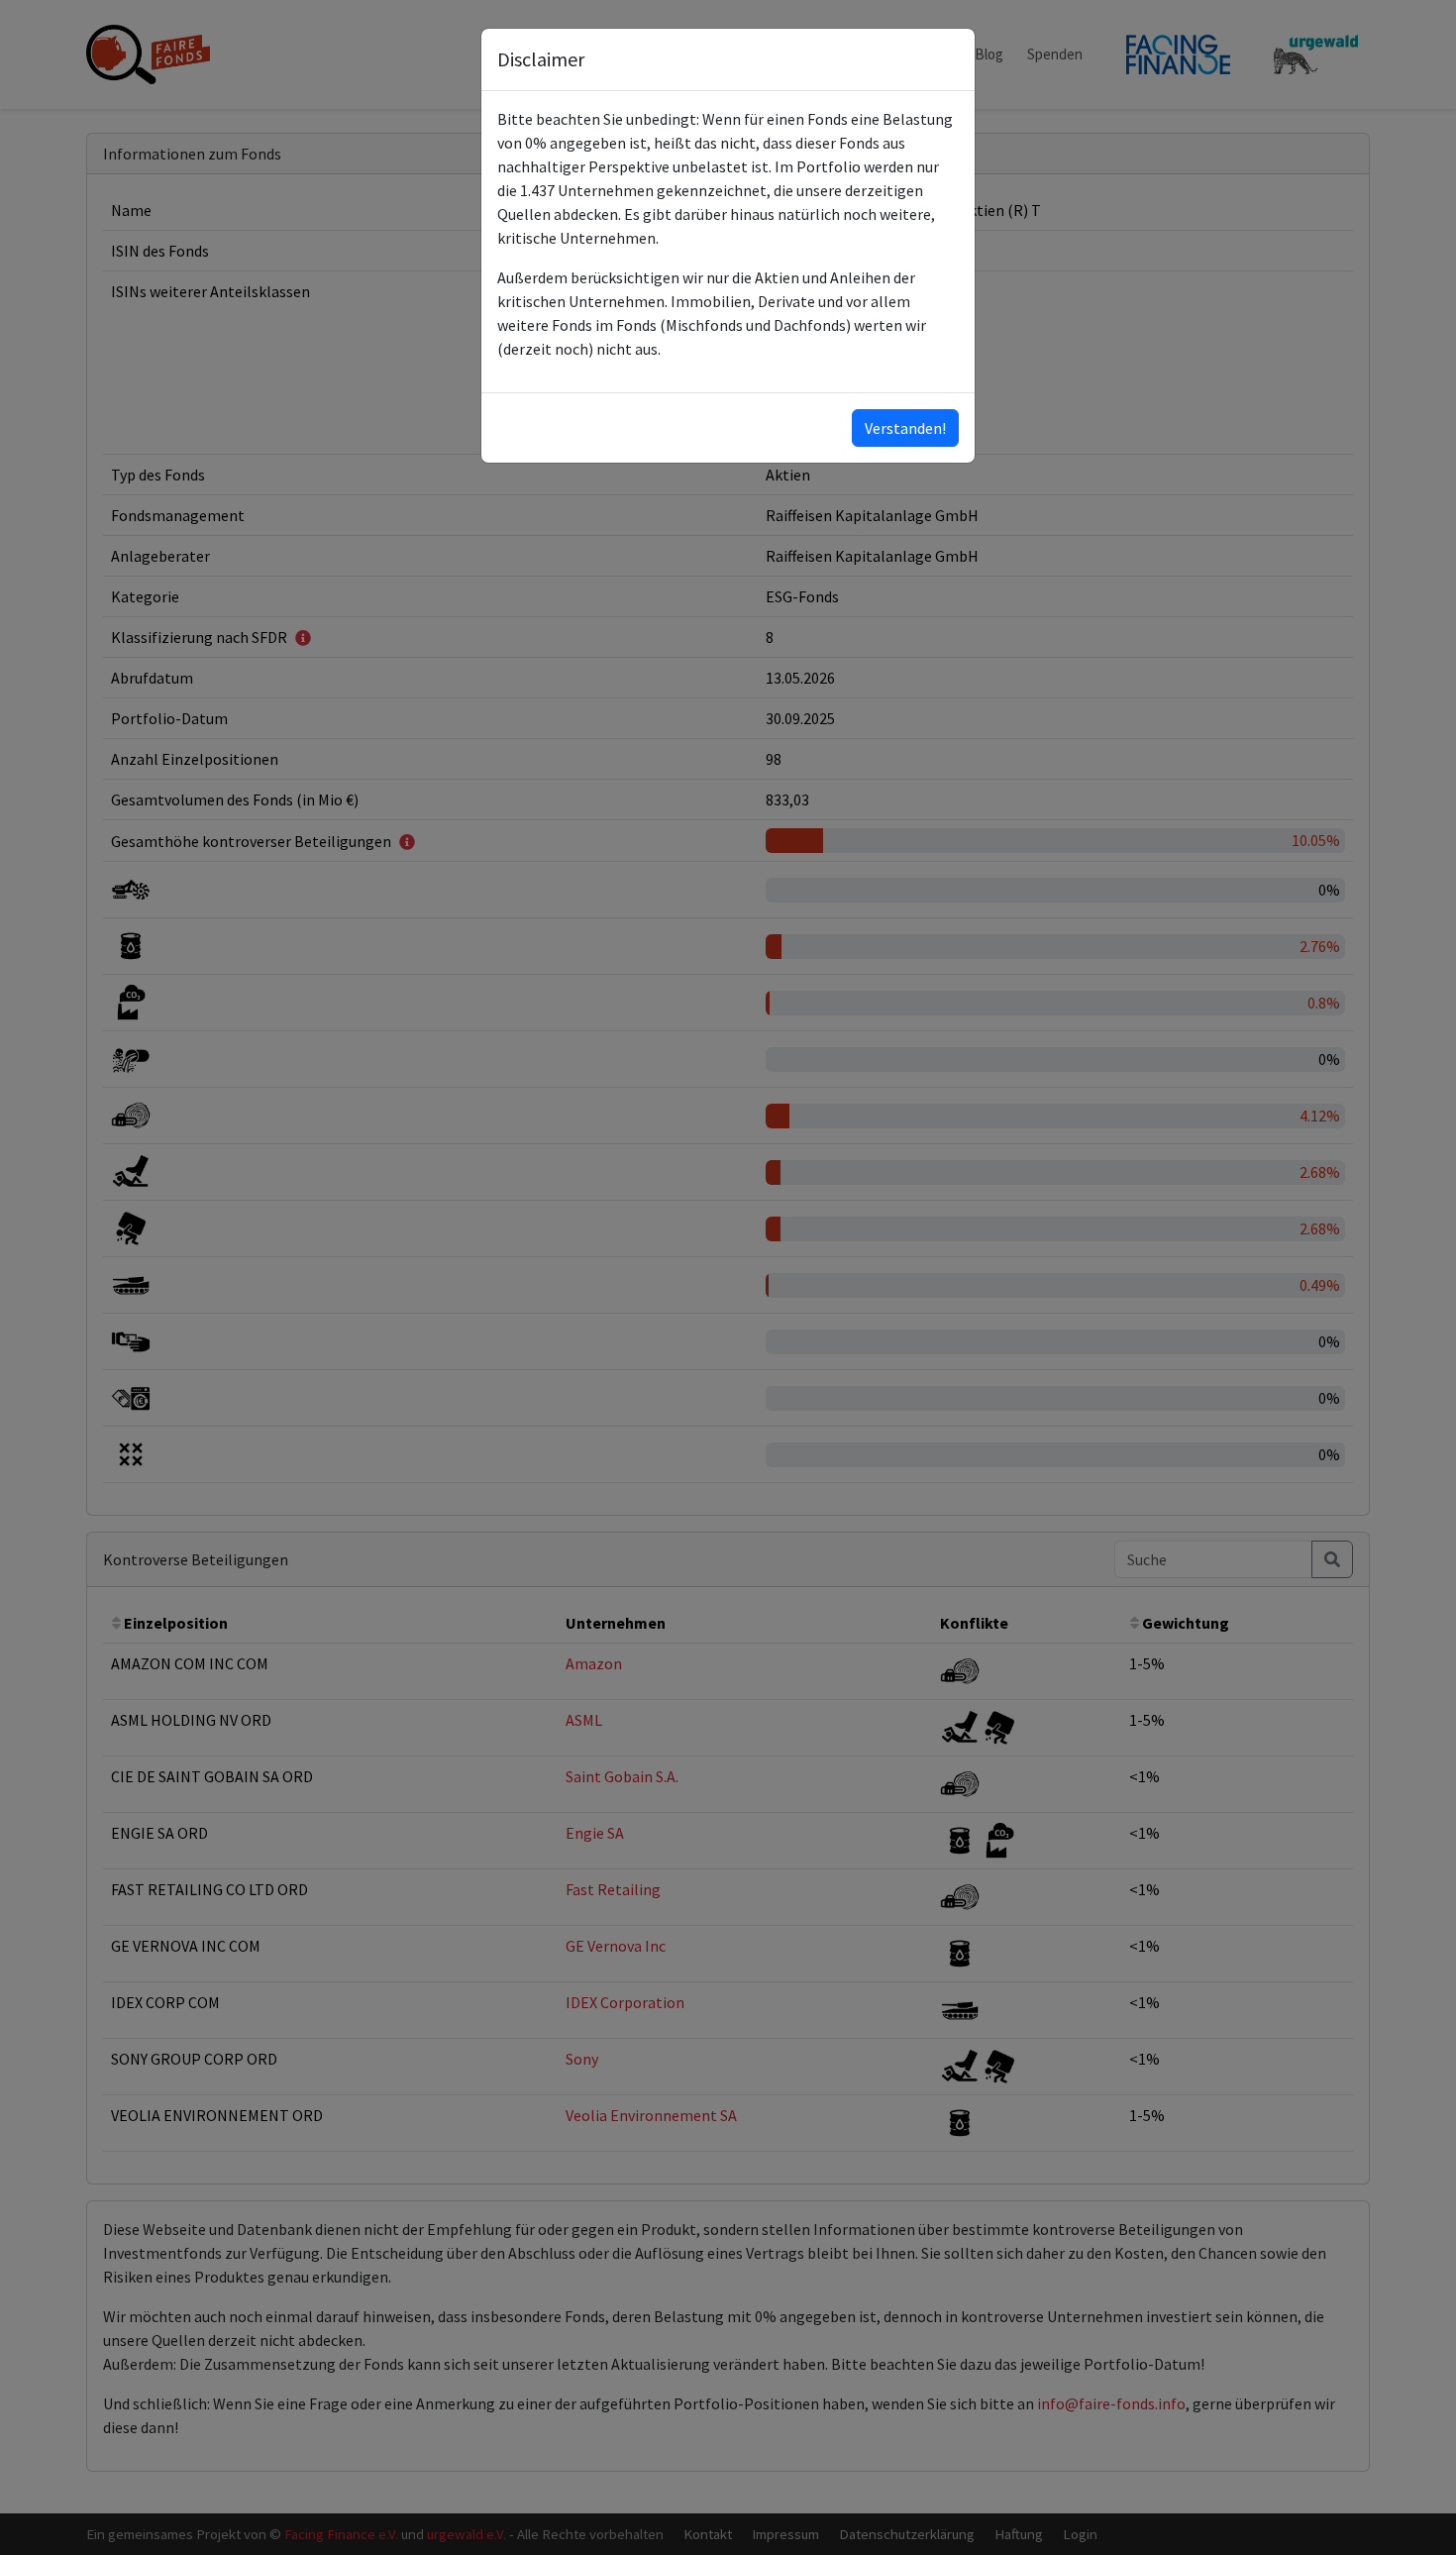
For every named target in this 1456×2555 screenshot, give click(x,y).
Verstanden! (905, 428)
